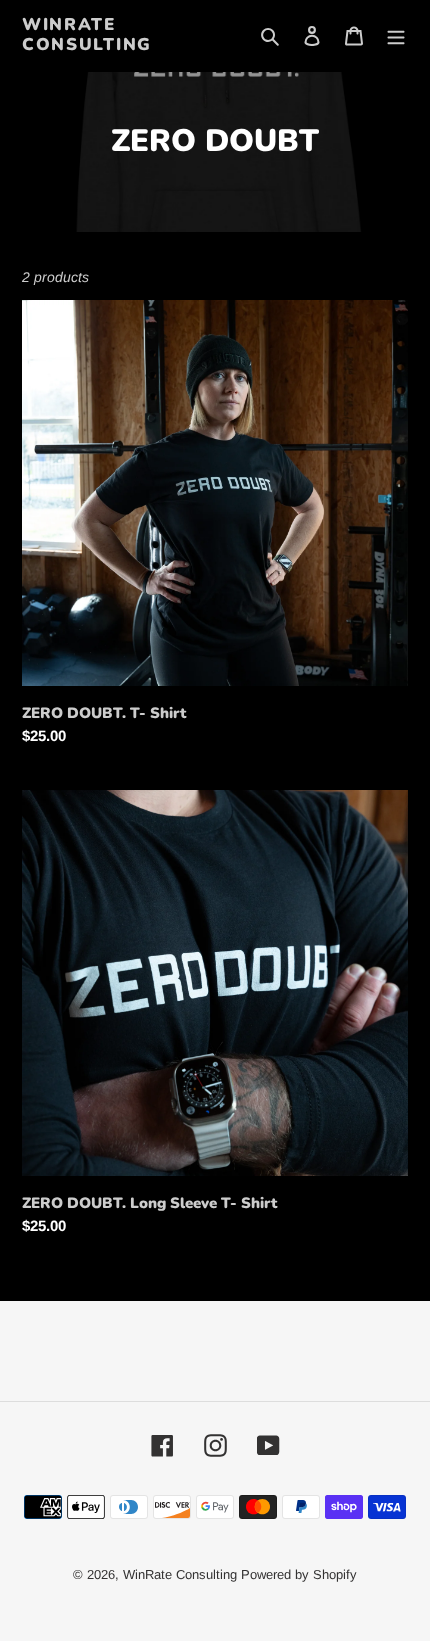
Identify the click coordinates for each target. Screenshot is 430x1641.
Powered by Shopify (299, 1574)
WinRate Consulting (87, 35)
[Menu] (396, 35)
